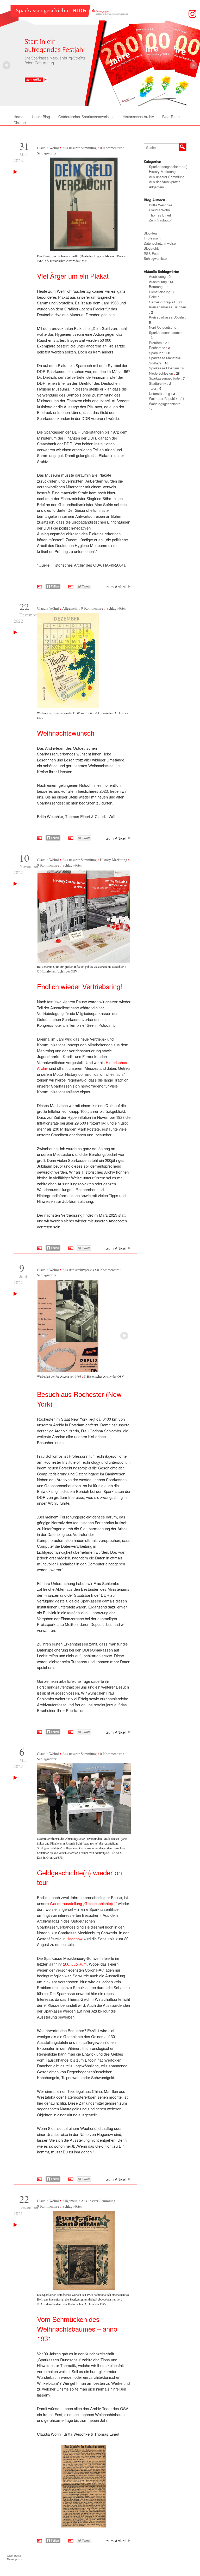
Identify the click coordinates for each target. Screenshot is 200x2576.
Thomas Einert (160, 215)
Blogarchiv (152, 248)
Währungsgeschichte (165, 404)
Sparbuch (156, 353)
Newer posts (14, 2559)
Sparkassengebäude (164, 378)
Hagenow (75, 1939)
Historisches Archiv (138, 117)
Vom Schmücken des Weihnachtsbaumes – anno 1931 (77, 2329)
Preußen (155, 343)
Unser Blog (41, 117)
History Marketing (114, 860)
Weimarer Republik (163, 398)
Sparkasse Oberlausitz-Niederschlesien (167, 371)
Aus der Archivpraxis (78, 1270)
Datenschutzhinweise (160, 243)
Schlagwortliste (155, 258)
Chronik (20, 123)
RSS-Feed (152, 253)
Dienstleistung (160, 292)
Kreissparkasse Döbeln (166, 317)
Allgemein (70, 608)
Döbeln (154, 297)
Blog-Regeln (172, 117)
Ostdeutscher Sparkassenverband (86, 117)
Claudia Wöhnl (48, 148)
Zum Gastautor (160, 220)
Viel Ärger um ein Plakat (73, 276)
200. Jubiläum (75, 1964)
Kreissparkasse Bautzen (167, 307)
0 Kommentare (111, 148)
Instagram (192, 14)
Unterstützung (160, 394)
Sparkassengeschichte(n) (168, 167)
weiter (7, 65)
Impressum (152, 238)
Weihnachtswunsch (66, 733)
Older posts (14, 2556)
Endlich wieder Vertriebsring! (80, 986)
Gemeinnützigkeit (162, 302)
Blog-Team (152, 233)
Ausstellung (158, 282)
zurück (193, 65)
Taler (153, 388)
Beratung (156, 287)
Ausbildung (157, 276)
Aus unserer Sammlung (79, 148)
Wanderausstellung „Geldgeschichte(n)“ (83, 1903)
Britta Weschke (161, 205)
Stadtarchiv (158, 383)
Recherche (157, 348)
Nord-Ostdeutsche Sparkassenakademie (165, 330)
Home (18, 117)
